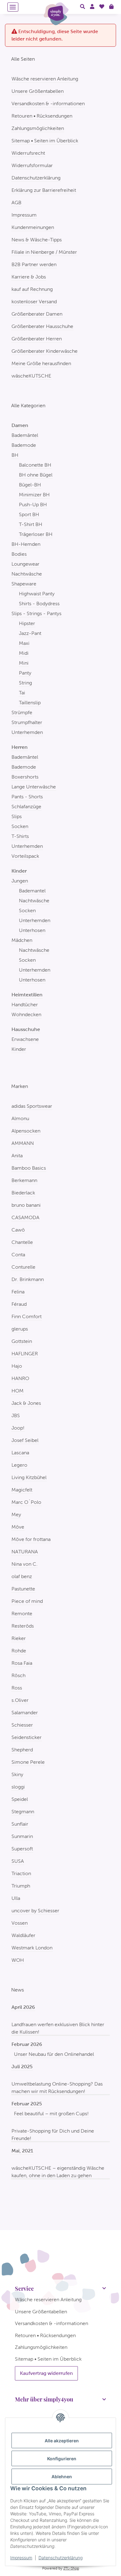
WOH (18, 1960)
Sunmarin (22, 1836)
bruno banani (26, 1205)
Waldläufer (23, 1935)
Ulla (16, 1898)
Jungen (20, 881)
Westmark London (32, 1948)
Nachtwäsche (27, 574)
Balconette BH (35, 465)
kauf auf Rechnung (32, 289)
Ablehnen (62, 2477)
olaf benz (22, 1576)
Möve (18, 1527)
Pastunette (23, 1589)
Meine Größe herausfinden (41, 363)
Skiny (17, 1774)
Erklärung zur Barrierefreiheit (44, 190)
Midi (24, 653)
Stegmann (23, 1812)
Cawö (18, 1230)
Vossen (20, 1923)
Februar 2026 (27, 2044)
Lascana (20, 1453)
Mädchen (22, 940)
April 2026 (23, 2007)
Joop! (18, 1428)
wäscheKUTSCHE (31, 376)
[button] (83, 7)
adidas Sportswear (32, 1106)
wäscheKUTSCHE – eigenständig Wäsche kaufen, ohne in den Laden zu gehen (58, 2172)
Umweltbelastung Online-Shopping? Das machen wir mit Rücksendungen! (57, 2088)
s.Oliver (20, 1700)
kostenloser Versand (34, 302)
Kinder (19, 1049)
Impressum (21, 2558)
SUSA (18, 1861)
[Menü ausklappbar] (13, 7)
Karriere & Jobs (29, 277)
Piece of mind (27, 1601)
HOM (18, 1391)
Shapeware (24, 584)
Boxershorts (25, 777)
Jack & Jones (26, 1403)
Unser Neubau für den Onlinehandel (54, 2054)
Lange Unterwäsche (34, 787)
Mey (16, 1515)
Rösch (18, 1675)
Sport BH (29, 514)
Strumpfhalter (27, 722)
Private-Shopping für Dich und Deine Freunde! (53, 2135)
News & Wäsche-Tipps (37, 240)
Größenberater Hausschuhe (42, 326)
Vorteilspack (25, 856)
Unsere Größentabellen (38, 91)
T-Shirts (20, 836)
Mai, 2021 (22, 2151)
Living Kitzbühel (29, 1477)
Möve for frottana (31, 1539)
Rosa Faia (22, 1663)
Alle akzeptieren (62, 2441)
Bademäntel (25, 435)
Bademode (24, 445)
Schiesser (22, 1725)
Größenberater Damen (37, 314)
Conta (18, 1255)
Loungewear (25, 564)
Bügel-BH (30, 485)
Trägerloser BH (36, 534)
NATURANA (25, 1552)
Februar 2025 (27, 2104)
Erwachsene (25, 1039)
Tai (22, 693)
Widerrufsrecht (28, 153)
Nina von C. (25, 1564)
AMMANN (23, 1143)
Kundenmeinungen (33, 227)
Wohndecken (26, 1014)
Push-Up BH (33, 505)
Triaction (21, 1873)
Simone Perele (28, 1762)
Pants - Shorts (27, 797)
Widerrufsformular (32, 165)
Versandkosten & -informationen (48, 104)
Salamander (25, 1713)
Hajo (17, 1366)
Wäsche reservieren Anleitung (45, 79)
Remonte (22, 1614)
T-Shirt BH (31, 524)
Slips (17, 816)
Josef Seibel (25, 1440)
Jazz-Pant (30, 633)
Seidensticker (27, 1737)
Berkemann (24, 1180)
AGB (16, 203)
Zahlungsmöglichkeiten (38, 128)
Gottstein (22, 1341)
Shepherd (22, 1750)
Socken (20, 826)
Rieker (19, 1638)
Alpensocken (26, 1131)
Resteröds (23, 1626)
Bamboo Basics (29, 1168)
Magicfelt (22, 1490)
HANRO (20, 1378)
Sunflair (20, 1824)
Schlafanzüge (26, 807)
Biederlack (23, 1193)
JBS (16, 1415)
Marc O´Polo (26, 1502)
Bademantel (32, 891)
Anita (17, 1156)
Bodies (19, 554)
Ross (17, 1688)
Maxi (24, 643)
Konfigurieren (62, 2459)
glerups (20, 1329)
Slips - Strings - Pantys (36, 613)
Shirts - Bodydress (39, 604)
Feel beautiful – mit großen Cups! (51, 2114)
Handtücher (25, 1005)
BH (15, 455)
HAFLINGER (25, 1354)
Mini (24, 663)
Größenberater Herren (37, 339)
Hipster (27, 623)
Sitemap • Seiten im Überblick (45, 141)
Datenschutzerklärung (60, 2558)
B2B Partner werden (34, 264)
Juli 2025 (22, 2067)
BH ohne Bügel (36, 475)
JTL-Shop (71, 2568)
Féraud (19, 1304)
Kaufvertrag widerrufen (46, 2373)
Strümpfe (22, 712)
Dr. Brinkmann (28, 1279)
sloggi (18, 1787)
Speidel (20, 1799)
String (25, 683)
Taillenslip (30, 703)
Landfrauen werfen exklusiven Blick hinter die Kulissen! (58, 2028)
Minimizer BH (34, 495)
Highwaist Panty (37, 594)
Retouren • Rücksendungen (42, 116)
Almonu (20, 1118)
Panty (25, 673)
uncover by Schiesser (35, 1911)
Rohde (19, 1651)
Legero (19, 1465)
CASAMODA (25, 1217)
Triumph (21, 1886)
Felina (18, 1292)
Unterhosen (32, 930)
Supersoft (22, 1849)
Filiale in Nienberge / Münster (44, 252)
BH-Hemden (26, 544)
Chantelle (22, 1242)
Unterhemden (27, 732)
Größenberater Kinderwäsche (45, 351)
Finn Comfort (27, 1316)
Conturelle (23, 1267)
